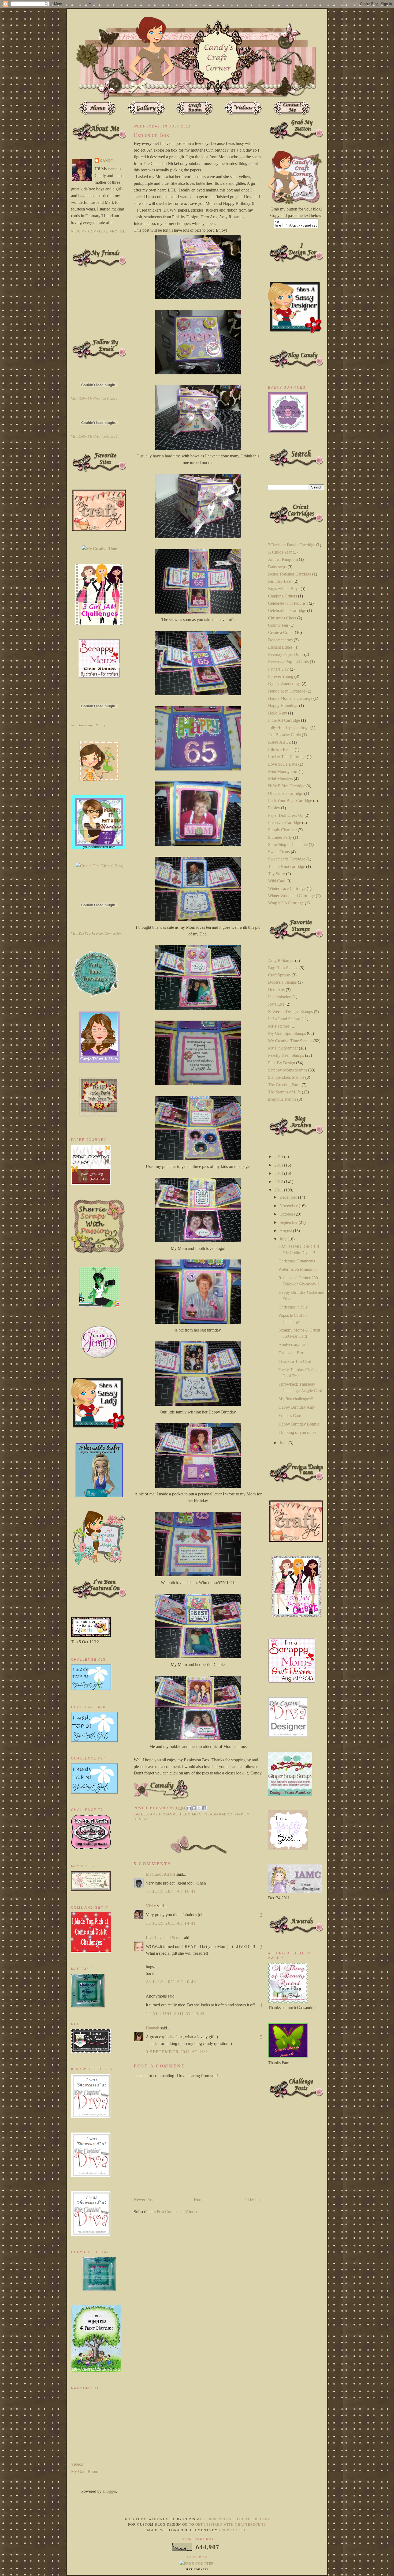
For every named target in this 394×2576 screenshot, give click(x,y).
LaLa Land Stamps (284, 1019)
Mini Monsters (280, 779)
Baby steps (277, 567)
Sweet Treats (279, 852)
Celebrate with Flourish (288, 603)
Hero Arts (191, 1814)
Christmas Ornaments (297, 1261)
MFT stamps (279, 1026)
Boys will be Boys (284, 588)
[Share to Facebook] (204, 1808)
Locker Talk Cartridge (287, 757)
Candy (107, 161)
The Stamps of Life (284, 1092)
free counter (197, 2570)
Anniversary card (293, 1345)
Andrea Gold (233, 2530)
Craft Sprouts (279, 975)
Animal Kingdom (283, 559)
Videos (77, 2464)
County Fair (278, 625)
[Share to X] (199, 1808)
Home (199, 2200)
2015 (279, 1157)
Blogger (109, 2491)
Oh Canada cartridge (286, 793)
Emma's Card (290, 1415)
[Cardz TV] (99, 1061)
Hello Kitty (278, 713)
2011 (279, 1190)
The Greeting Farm (284, 1085)
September (289, 1222)
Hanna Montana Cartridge (290, 698)
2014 (279, 1165)
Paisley (274, 808)
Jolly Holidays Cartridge (289, 727)
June (284, 1443)
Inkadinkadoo (218, 1814)
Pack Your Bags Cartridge (290, 801)
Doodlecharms (280, 640)
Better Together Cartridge (290, 574)
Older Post (253, 2200)
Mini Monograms (283, 771)
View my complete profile (98, 231)
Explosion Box (291, 1353)
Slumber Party (280, 837)
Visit (94, 399)
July (284, 1239)
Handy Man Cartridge (287, 691)
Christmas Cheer (282, 618)
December (289, 1197)
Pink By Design (282, 1063)
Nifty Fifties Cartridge (287, 786)
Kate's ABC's (279, 742)
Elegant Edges (280, 647)
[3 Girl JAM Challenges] (99, 623)
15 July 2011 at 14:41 (171, 1923)
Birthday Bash (280, 581)
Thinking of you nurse (297, 1432)
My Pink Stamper (283, 1048)
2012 (279, 1182)
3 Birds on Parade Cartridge (292, 545)
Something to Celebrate (288, 845)
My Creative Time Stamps (290, 1041)
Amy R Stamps (164, 1814)
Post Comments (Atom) (177, 2212)
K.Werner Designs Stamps (290, 1012)
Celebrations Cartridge (287, 610)
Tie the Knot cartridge (287, 866)
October (287, 1214)
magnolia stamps (282, 1099)
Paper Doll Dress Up (286, 815)
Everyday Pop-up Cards (288, 662)
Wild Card (277, 881)
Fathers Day (278, 669)
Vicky (151, 1906)
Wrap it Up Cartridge (286, 903)
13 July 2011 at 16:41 (171, 1891)
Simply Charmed (282, 830)
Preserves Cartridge (285, 823)
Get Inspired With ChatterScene (235, 2519)
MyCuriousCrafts (161, 1874)
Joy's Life (276, 1004)
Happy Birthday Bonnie (299, 1424)
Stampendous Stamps (286, 1077)
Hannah (153, 2028)
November (289, 1206)
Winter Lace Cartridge (287, 888)
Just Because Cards (284, 735)
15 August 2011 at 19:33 (175, 2013)
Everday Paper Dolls (286, 654)
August (286, 1231)
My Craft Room (85, 2471)
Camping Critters (283, 596)
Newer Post (144, 2200)
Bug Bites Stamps (283, 968)
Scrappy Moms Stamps (288, 1070)
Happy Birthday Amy (297, 1407)
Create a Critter (281, 632)
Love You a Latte (283, 764)
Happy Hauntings (283, 706)
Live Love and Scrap (164, 1938)
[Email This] (189, 1808)
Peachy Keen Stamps (286, 1055)
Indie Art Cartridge (284, 720)
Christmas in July (293, 1307)
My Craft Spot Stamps (287, 1033)
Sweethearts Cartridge (287, 859)
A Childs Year (280, 552)
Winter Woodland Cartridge (291, 896)
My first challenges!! (296, 1399)
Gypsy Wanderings (284, 684)
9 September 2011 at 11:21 (178, 2052)
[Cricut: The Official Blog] (99, 866)
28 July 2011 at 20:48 (171, 1982)
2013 (279, 1173)
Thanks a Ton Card (295, 1361)
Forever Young (281, 676)
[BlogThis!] (194, 1808)
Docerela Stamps (282, 982)
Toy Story (276, 874)
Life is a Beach (281, 749)
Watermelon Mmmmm (298, 1269)
